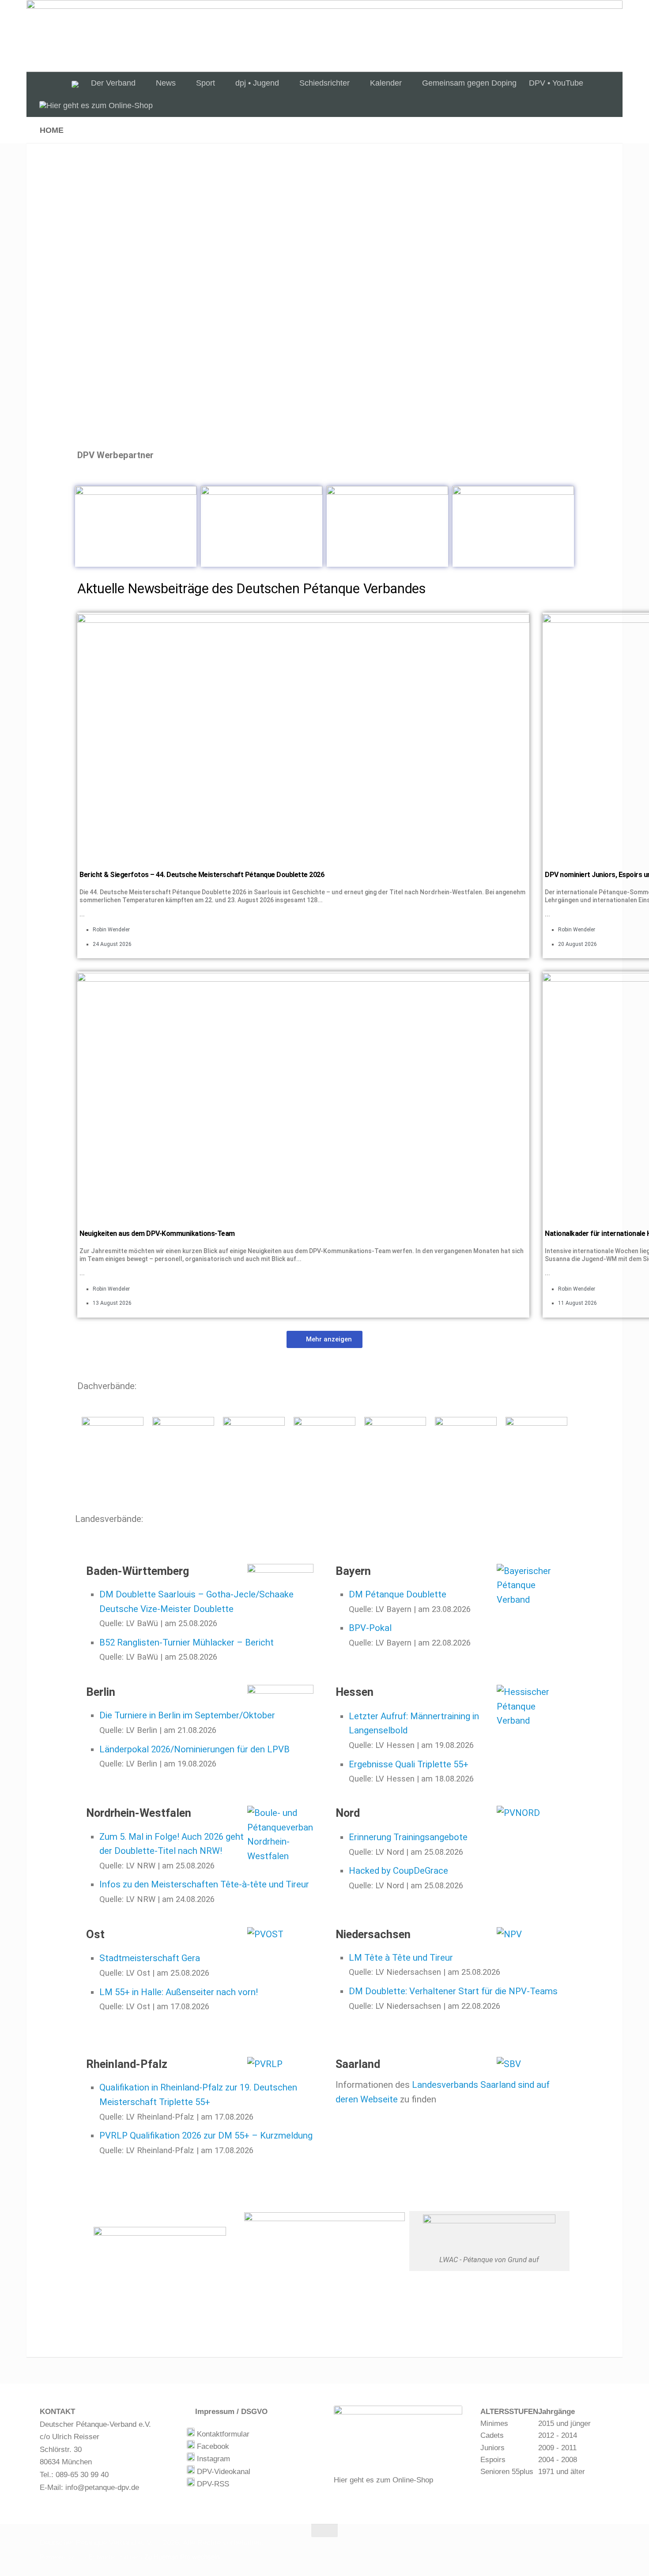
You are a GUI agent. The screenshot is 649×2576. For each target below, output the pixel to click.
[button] (324, 1339)
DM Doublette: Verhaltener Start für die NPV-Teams (453, 1991)
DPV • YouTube (556, 83)
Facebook (212, 2446)
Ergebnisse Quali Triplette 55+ (409, 1764)
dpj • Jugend (257, 83)
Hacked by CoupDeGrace (398, 1871)
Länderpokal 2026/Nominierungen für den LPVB (194, 1749)
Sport (206, 83)
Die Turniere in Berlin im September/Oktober (187, 1715)
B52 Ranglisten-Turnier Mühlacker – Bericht (187, 1642)
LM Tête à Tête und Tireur (401, 1958)
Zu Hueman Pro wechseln (182, 2557)
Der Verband (113, 83)
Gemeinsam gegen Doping (469, 83)
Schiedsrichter (324, 83)
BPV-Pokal (370, 1628)
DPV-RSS (212, 2484)
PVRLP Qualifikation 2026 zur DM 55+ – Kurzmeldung (206, 2135)
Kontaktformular (222, 2434)
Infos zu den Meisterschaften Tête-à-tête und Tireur (204, 1884)
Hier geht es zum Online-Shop (383, 2480)
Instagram (212, 2459)
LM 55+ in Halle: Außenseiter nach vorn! (179, 1992)
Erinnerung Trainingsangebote (408, 1837)
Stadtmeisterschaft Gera (150, 1958)
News (166, 83)
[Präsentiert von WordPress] (79, 2557)
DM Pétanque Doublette (398, 1594)
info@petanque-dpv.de (102, 2487)
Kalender (386, 83)
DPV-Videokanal (223, 2472)
